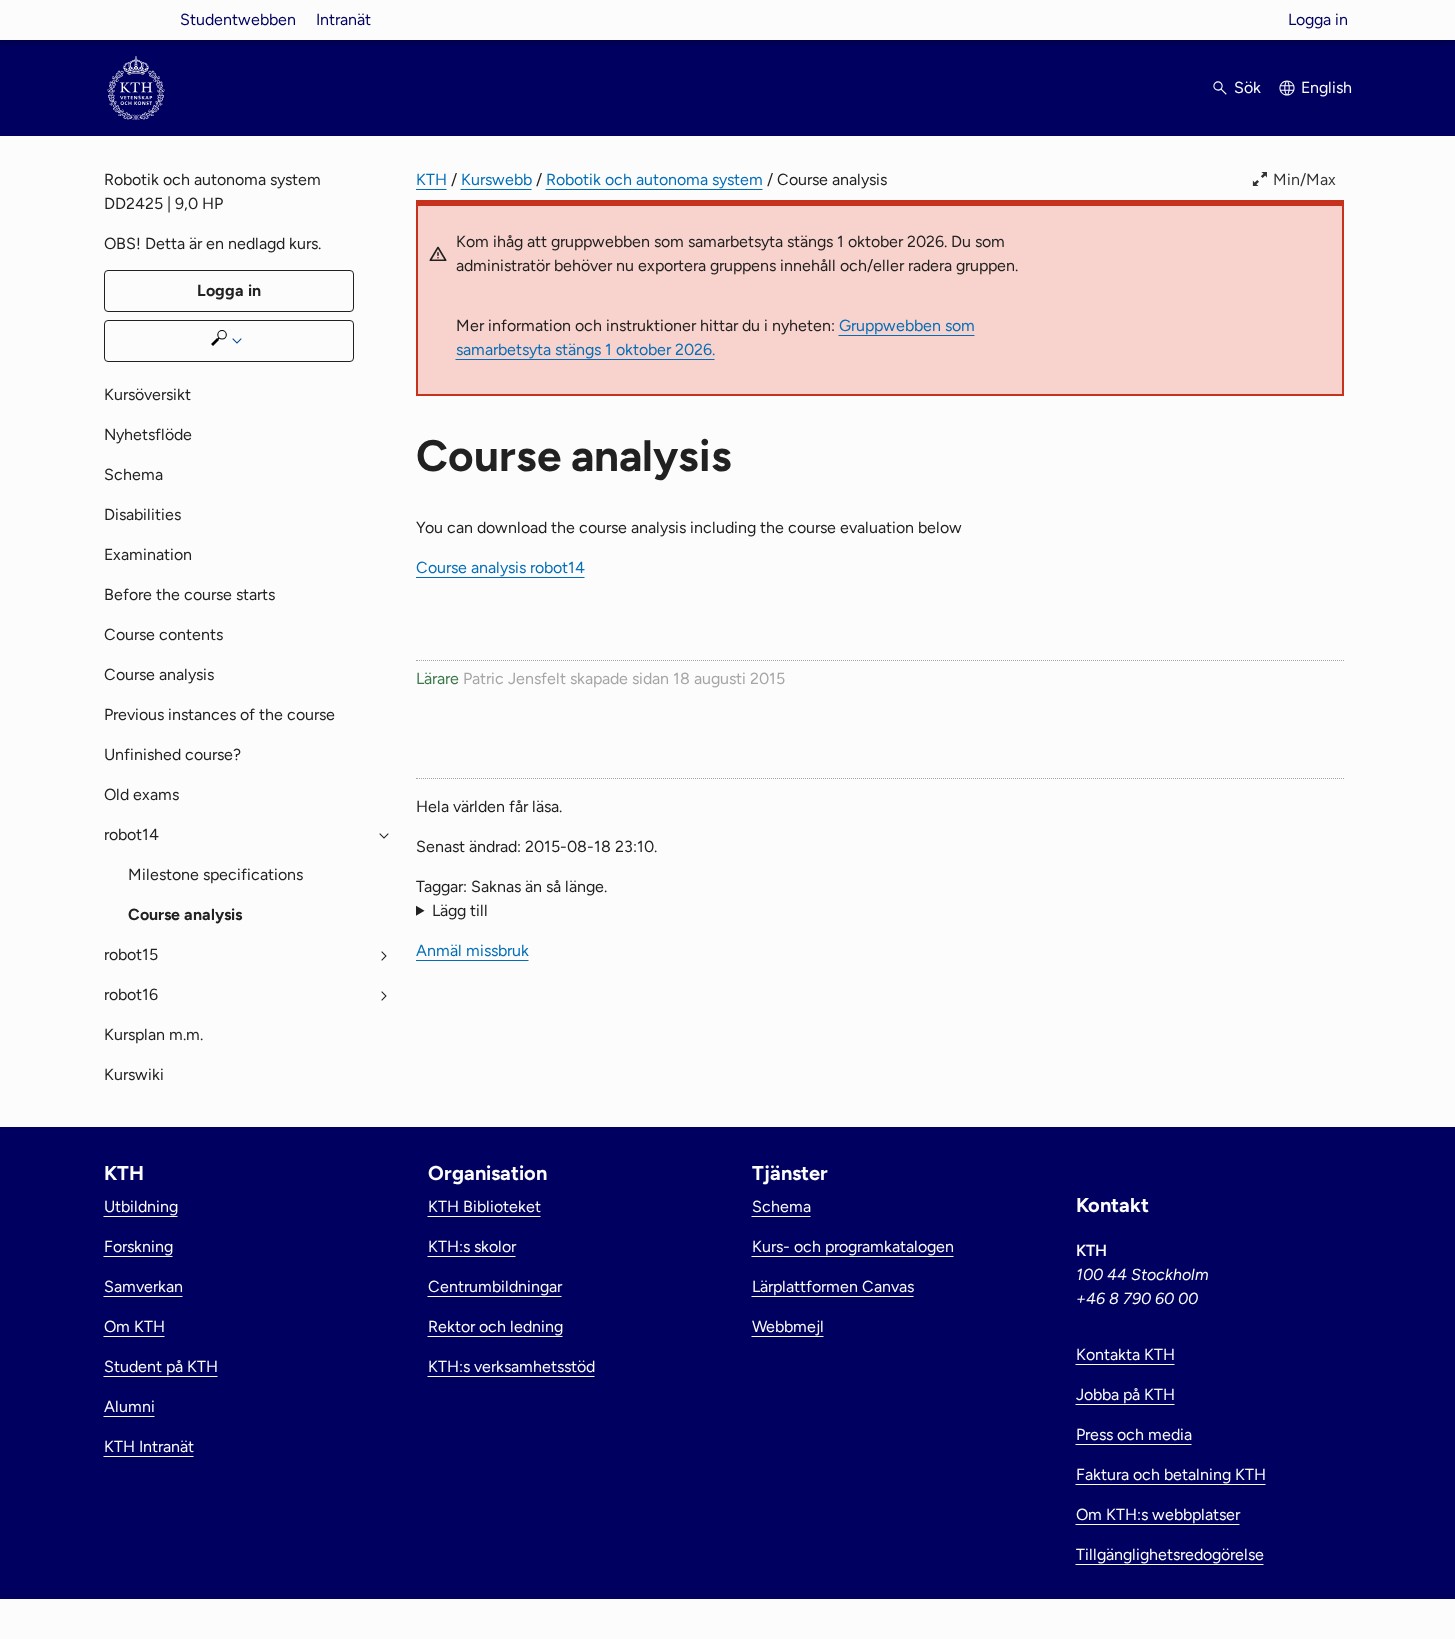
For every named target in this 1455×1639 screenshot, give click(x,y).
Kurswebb (496, 179)
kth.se (136, 19)
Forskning (138, 1246)
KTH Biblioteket (484, 1206)
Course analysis (159, 674)
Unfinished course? (172, 754)
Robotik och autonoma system (654, 179)
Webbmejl (788, 1326)
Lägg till (460, 910)
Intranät (343, 19)
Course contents (163, 634)
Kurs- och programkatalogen (853, 1246)
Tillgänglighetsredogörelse (1170, 1554)
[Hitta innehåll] (229, 341)
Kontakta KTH (1125, 1354)
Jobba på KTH (1125, 1394)
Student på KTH (161, 1366)
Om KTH (134, 1326)
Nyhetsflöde (148, 434)
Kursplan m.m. (153, 1034)
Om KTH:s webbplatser (1158, 1514)
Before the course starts (189, 594)
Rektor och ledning (495, 1326)
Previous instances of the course (219, 714)
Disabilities (142, 514)
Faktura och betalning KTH (1171, 1474)
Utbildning (141, 1206)
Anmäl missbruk (472, 950)
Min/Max (1304, 179)
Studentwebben (238, 19)
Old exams (141, 794)
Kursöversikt (147, 394)
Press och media (1134, 1434)
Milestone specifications (215, 874)
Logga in (1318, 19)
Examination (148, 554)
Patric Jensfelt (514, 678)
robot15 (131, 954)
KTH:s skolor (472, 1246)
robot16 (131, 994)
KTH (431, 179)
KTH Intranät (149, 1446)
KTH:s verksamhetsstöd (511, 1366)
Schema (133, 474)
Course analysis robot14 (500, 567)
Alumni (129, 1406)
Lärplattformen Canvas (833, 1286)
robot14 (131, 834)
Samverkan (143, 1286)
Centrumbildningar (495, 1286)
